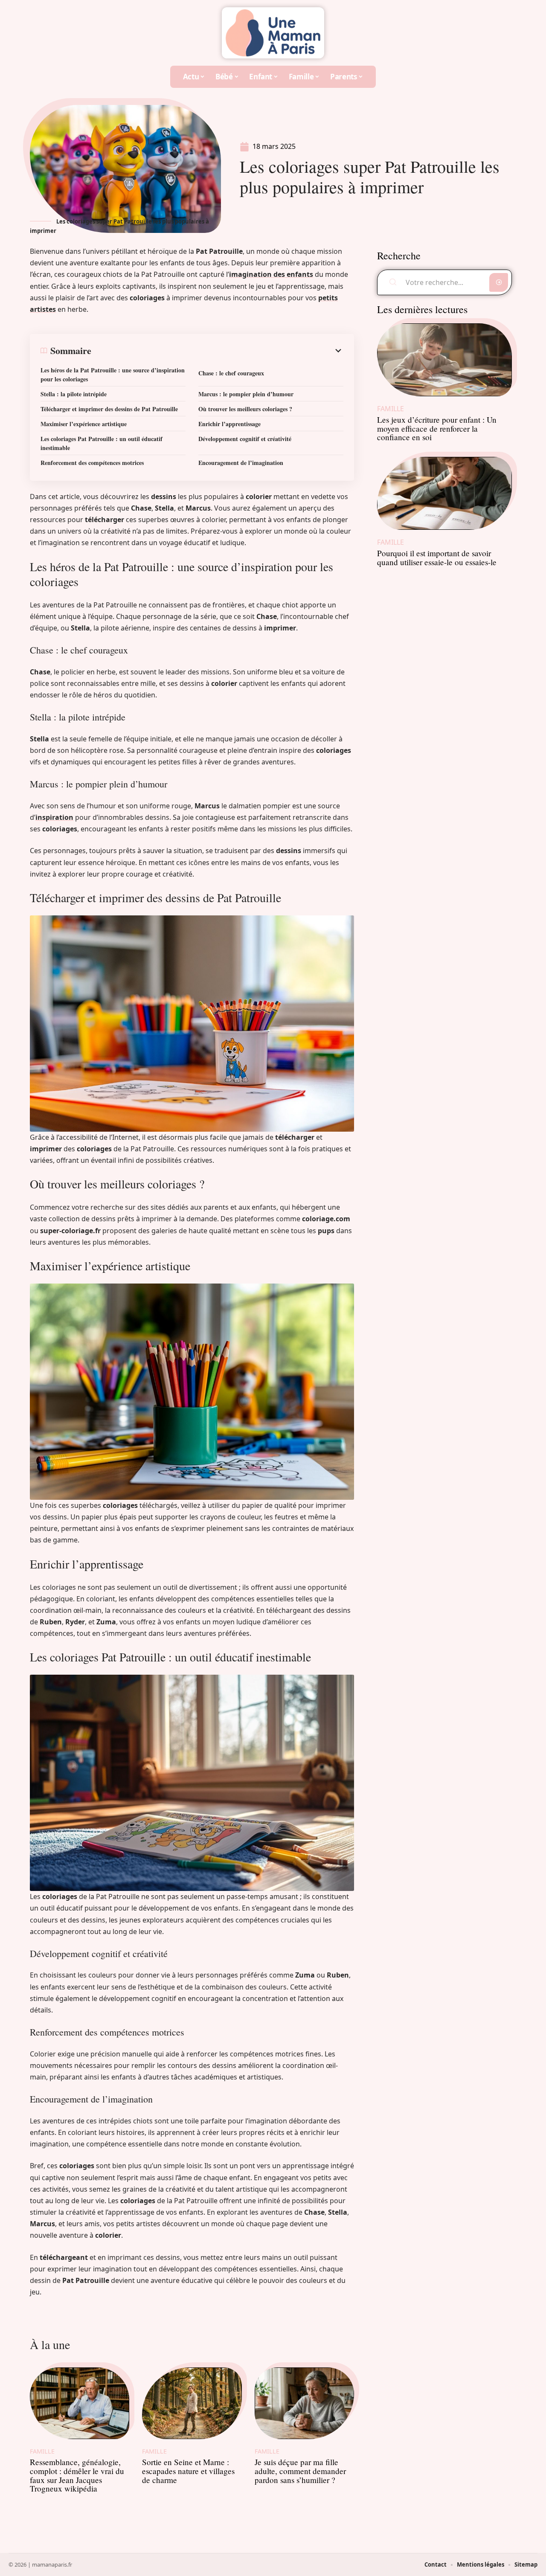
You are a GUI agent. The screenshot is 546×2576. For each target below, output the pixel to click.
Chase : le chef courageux (231, 373)
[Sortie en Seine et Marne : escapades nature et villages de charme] (192, 2403)
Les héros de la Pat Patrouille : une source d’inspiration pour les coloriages (113, 375)
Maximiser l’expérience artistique (84, 424)
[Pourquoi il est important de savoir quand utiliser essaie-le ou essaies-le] (444, 493)
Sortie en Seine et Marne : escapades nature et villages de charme (188, 2471)
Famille (42, 2451)
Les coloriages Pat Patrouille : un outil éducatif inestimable (102, 443)
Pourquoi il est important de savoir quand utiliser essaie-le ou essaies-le (437, 558)
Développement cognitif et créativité (245, 439)
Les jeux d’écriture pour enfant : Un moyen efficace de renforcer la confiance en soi (437, 428)
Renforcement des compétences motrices (92, 463)
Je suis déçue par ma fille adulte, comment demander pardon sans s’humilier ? (300, 2471)
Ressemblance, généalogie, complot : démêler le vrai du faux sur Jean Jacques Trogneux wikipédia (77, 2475)
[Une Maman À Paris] (273, 33)
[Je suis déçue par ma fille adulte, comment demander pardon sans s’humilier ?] (304, 2403)
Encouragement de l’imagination (241, 463)
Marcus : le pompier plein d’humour (246, 394)
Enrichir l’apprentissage (229, 424)
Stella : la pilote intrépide (74, 394)
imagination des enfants (271, 274)
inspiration (54, 817)
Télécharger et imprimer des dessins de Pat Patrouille (109, 409)
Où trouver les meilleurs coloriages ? (245, 409)
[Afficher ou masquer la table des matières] (217, 351)
